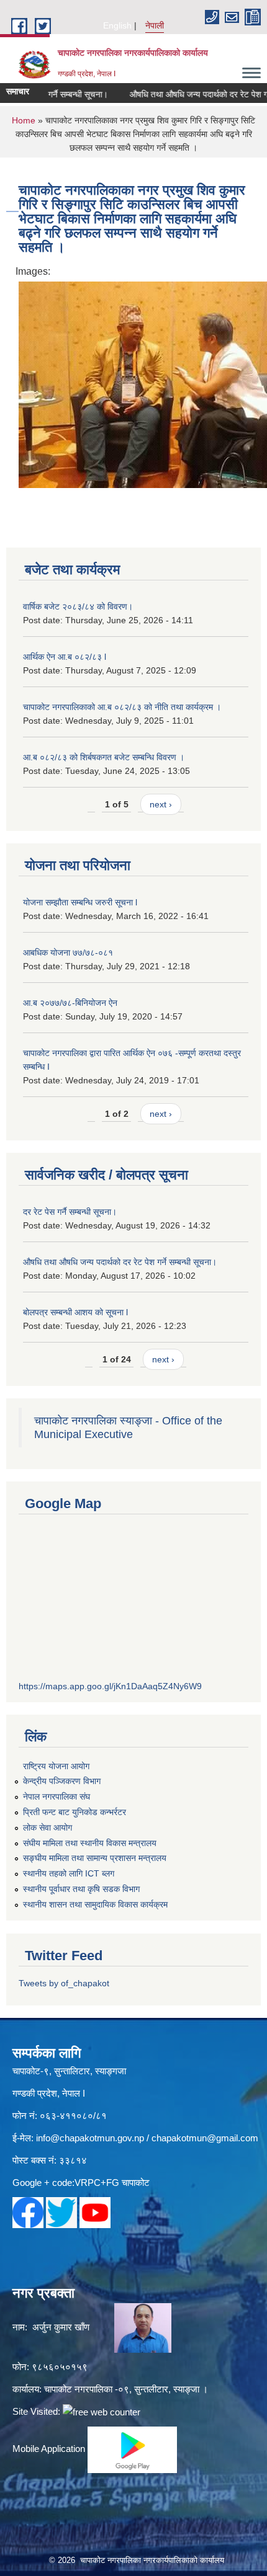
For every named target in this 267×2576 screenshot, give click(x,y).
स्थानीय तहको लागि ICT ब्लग (69, 1873)
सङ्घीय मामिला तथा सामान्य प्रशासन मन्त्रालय (95, 1858)
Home (24, 120)
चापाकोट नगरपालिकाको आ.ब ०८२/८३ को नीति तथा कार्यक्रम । (122, 707)
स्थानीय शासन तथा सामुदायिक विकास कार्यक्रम (95, 1904)
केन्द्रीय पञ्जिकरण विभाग (62, 1781)
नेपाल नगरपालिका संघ (57, 1797)
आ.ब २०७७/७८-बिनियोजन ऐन (70, 1003)
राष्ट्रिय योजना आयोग (56, 1766)
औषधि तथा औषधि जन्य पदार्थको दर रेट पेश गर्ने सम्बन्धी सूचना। (120, 1262)
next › (161, 804)
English (117, 25)
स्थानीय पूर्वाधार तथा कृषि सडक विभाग (81, 1889)
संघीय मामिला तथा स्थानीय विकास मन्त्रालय (90, 1843)
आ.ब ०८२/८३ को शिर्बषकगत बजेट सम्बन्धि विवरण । (104, 757)
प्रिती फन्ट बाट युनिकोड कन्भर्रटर (75, 1812)
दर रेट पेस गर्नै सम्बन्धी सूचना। (70, 1212)
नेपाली (155, 25)
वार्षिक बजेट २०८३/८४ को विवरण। (78, 606)
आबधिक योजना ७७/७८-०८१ (68, 953)
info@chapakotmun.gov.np (90, 2138)
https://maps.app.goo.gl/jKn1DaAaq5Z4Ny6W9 (110, 1686)
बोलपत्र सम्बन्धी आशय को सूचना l (75, 1312)
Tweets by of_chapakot (64, 1983)
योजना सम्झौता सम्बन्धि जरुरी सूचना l (80, 902)
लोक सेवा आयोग (48, 1828)
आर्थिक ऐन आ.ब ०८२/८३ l (65, 657)
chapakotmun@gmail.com (205, 2138)
